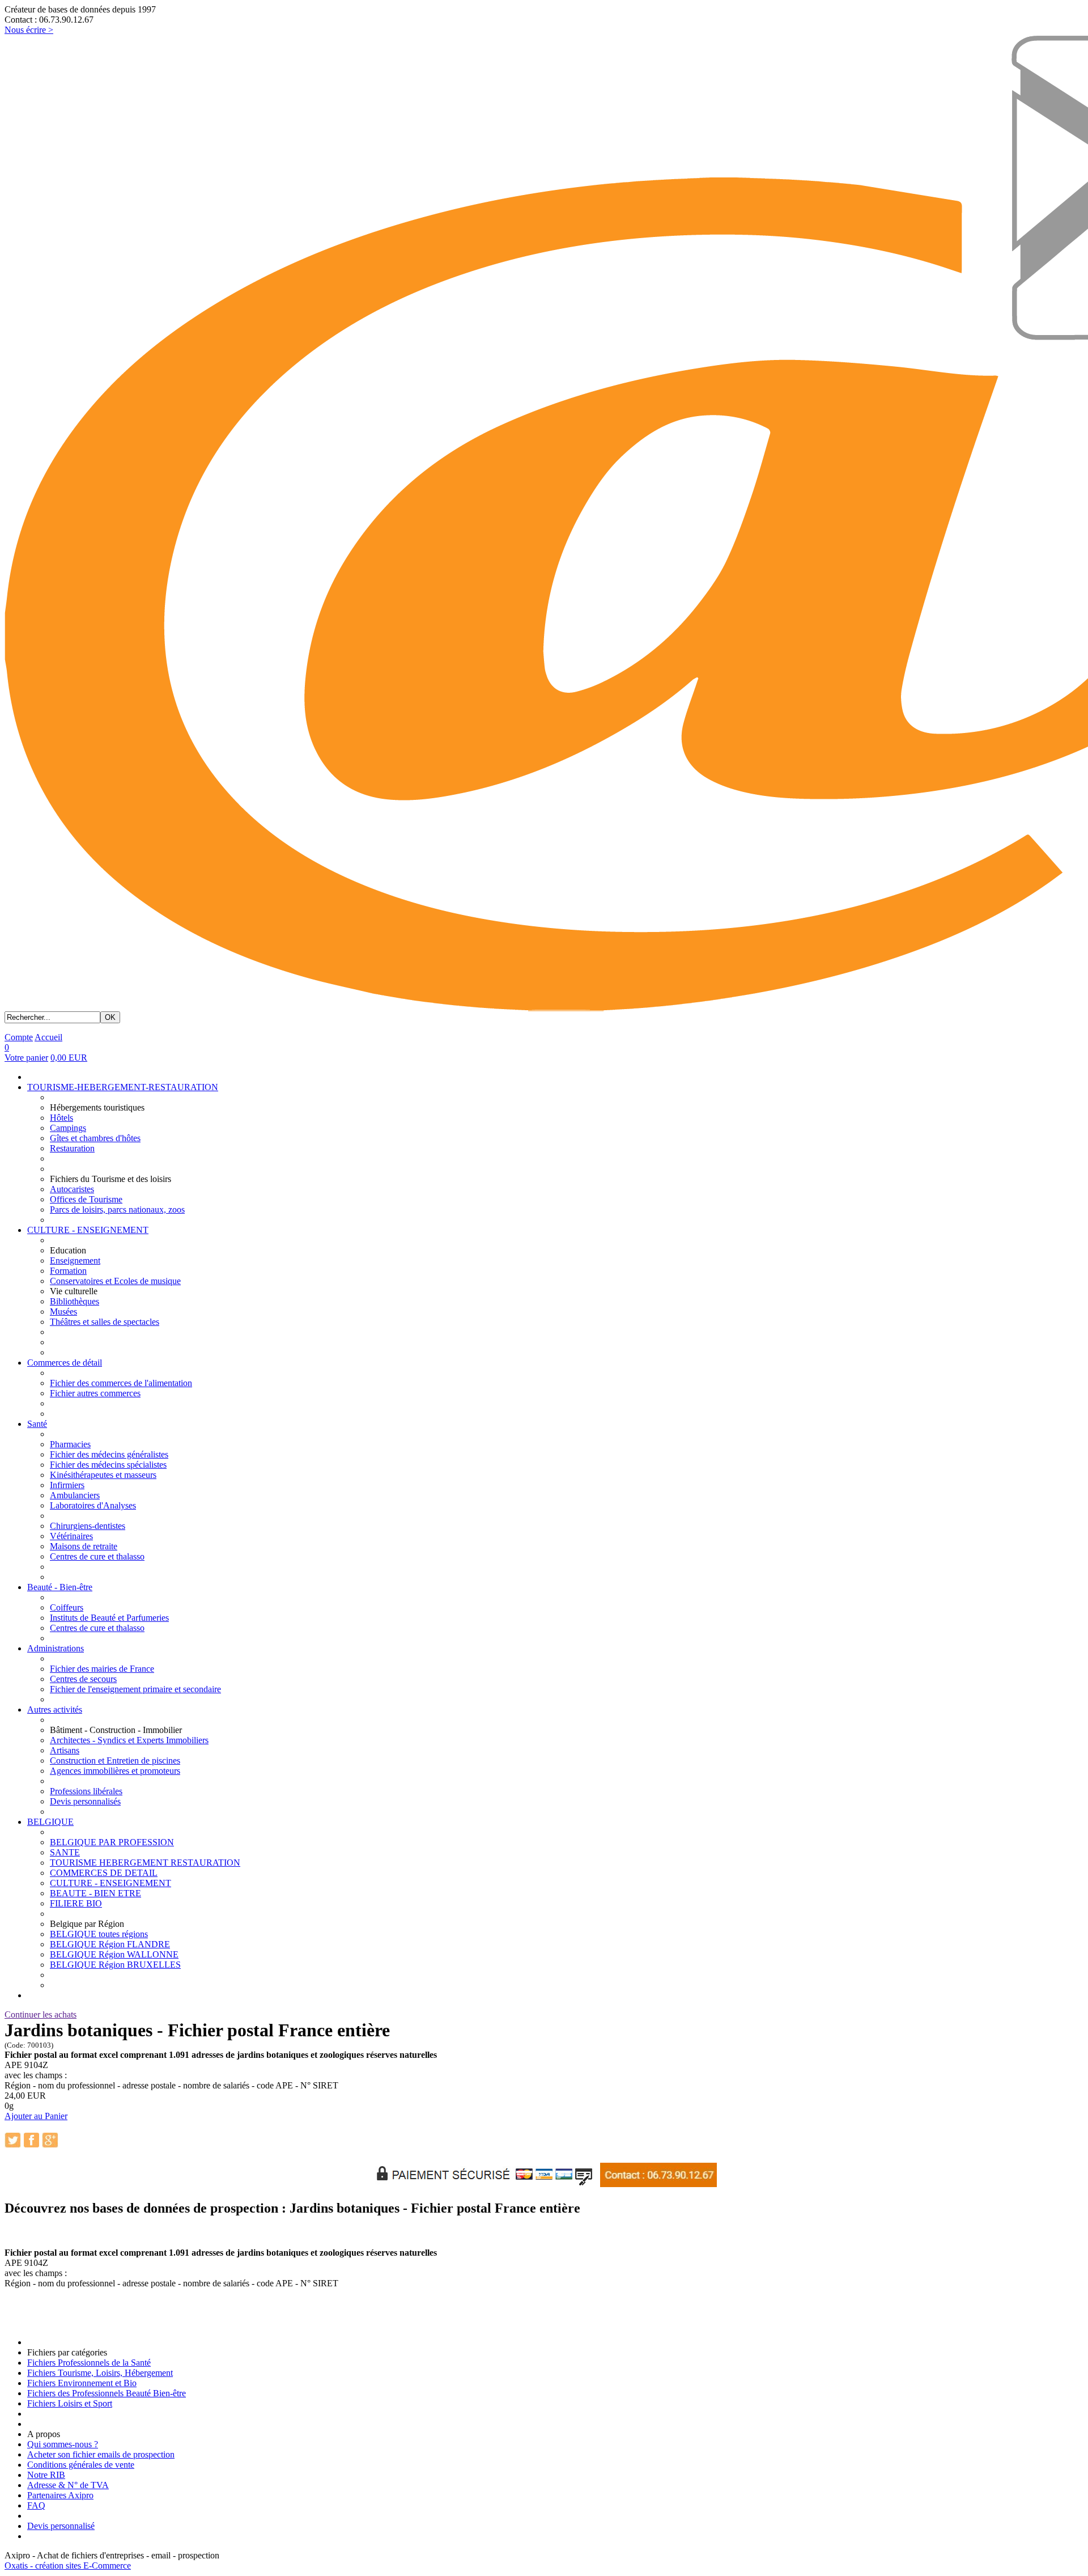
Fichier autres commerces (95, 1393)
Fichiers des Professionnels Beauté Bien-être (107, 2393)
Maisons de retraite (84, 1546)
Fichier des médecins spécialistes (108, 1465)
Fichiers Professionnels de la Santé (89, 2363)
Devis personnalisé (61, 2526)
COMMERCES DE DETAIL (104, 1873)
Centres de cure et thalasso (97, 1556)
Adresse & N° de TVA (68, 2485)
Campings (68, 1128)
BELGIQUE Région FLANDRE (110, 1944)
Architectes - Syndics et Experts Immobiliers (129, 1740)
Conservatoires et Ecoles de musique (115, 1281)
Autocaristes (72, 1189)
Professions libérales (86, 1791)
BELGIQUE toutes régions (99, 1934)
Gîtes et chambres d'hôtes (95, 1138)
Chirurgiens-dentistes (88, 1526)
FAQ (36, 2505)
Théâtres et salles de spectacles (105, 1322)
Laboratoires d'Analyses (93, 1505)
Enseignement (75, 1261)
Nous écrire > (29, 30)
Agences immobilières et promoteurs (115, 1771)
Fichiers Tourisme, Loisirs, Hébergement (100, 2373)
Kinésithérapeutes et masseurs (103, 1475)
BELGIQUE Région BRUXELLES (115, 1965)
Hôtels (61, 1118)
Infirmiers (67, 1485)
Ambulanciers (75, 1495)
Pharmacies (70, 1444)
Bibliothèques (75, 1301)
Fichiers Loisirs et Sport (70, 2403)
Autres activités (55, 1709)
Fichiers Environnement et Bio (82, 2383)
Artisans (65, 1750)
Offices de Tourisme (86, 1199)
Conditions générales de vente (81, 2465)
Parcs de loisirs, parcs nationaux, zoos (117, 1209)
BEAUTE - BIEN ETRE (95, 1893)
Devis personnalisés (85, 1801)
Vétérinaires (71, 1536)
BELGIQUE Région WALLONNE (114, 1954)
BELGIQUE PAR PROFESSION (112, 1842)
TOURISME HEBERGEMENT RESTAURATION (145, 1863)
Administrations (56, 1648)
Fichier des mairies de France (102, 1669)
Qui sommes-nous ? (63, 2444)
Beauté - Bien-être (60, 1587)
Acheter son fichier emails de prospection (101, 2454)
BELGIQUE (50, 1822)
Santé (37, 1424)
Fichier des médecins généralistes (109, 1454)
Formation (68, 1271)
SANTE (65, 1852)
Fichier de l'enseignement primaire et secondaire (135, 1689)
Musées (63, 1312)
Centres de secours (83, 1679)
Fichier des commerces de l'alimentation (121, 1383)
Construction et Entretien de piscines (115, 1761)
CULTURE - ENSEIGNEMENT (88, 1230)
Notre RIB (46, 2475)
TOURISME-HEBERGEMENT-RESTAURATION (123, 1087)
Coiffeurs (67, 1607)
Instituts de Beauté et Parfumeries (109, 1618)
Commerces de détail (65, 1363)
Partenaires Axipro (60, 2495)
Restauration (72, 1148)
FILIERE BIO (76, 1903)
